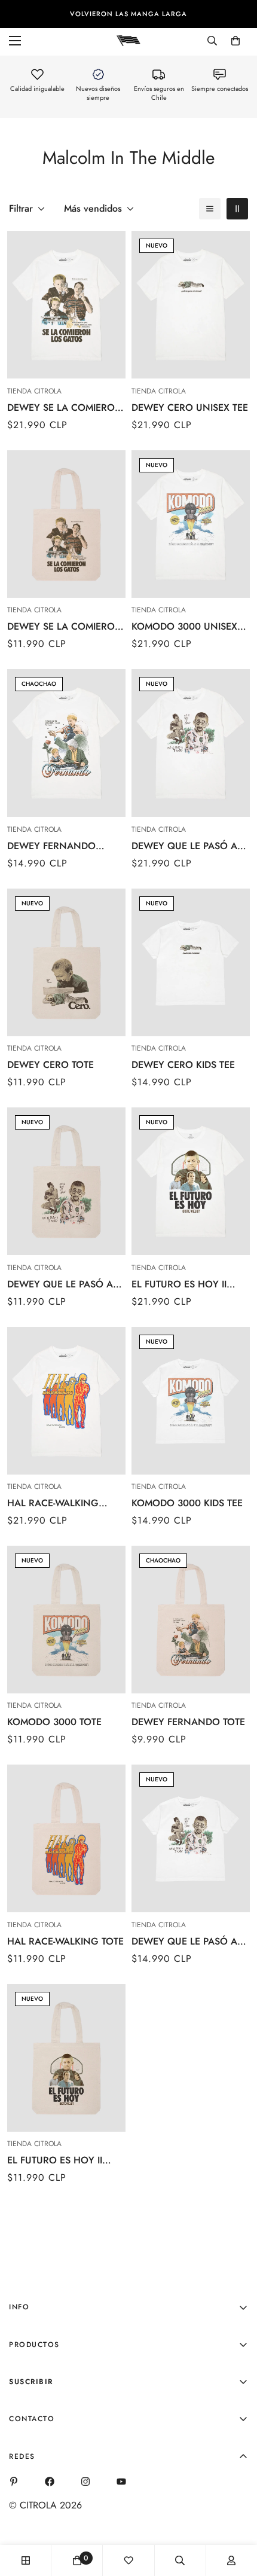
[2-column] (237, 209)
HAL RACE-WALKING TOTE (65, 1941)
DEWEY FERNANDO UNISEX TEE (51, 846)
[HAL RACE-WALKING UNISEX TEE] (66, 1401)
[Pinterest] (14, 2482)
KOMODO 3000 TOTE (54, 1722)
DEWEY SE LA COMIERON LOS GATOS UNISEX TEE (65, 408)
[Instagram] (85, 2482)
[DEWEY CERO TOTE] (66, 962)
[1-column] (210, 209)
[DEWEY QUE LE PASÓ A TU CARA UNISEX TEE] (191, 743)
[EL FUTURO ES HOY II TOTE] (66, 2058)
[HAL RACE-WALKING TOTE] (66, 1838)
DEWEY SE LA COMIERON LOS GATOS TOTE (65, 627)
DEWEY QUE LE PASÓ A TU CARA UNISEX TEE (184, 846)
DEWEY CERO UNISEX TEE (190, 408)
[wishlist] (128, 2560)
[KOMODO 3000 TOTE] (66, 1620)
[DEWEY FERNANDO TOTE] (191, 1620)
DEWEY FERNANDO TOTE (188, 1722)
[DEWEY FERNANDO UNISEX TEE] (66, 743)
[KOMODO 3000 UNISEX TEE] (191, 524)
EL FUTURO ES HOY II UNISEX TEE (179, 1284)
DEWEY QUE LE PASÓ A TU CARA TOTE (60, 1284)
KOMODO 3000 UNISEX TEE (184, 627)
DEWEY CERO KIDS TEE (183, 1065)
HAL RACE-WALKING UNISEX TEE (53, 1503)
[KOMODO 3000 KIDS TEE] (191, 1401)
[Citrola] (128, 40)
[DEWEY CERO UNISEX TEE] (191, 305)
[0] (235, 41)
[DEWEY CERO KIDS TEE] (191, 962)
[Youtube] (121, 2482)
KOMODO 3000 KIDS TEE (187, 1503)
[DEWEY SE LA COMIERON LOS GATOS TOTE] (66, 524)
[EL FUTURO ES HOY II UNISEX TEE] (191, 1181)
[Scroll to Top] (235, 2513)
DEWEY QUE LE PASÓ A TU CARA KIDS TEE (184, 1942)
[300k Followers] (50, 2482)
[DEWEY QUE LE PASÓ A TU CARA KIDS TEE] (191, 1838)
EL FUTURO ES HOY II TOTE (55, 2160)
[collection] (26, 2560)
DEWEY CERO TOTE (51, 1065)
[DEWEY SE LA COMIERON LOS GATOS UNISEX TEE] (66, 305)
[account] (231, 2560)
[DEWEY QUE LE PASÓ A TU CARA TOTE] (66, 1181)
